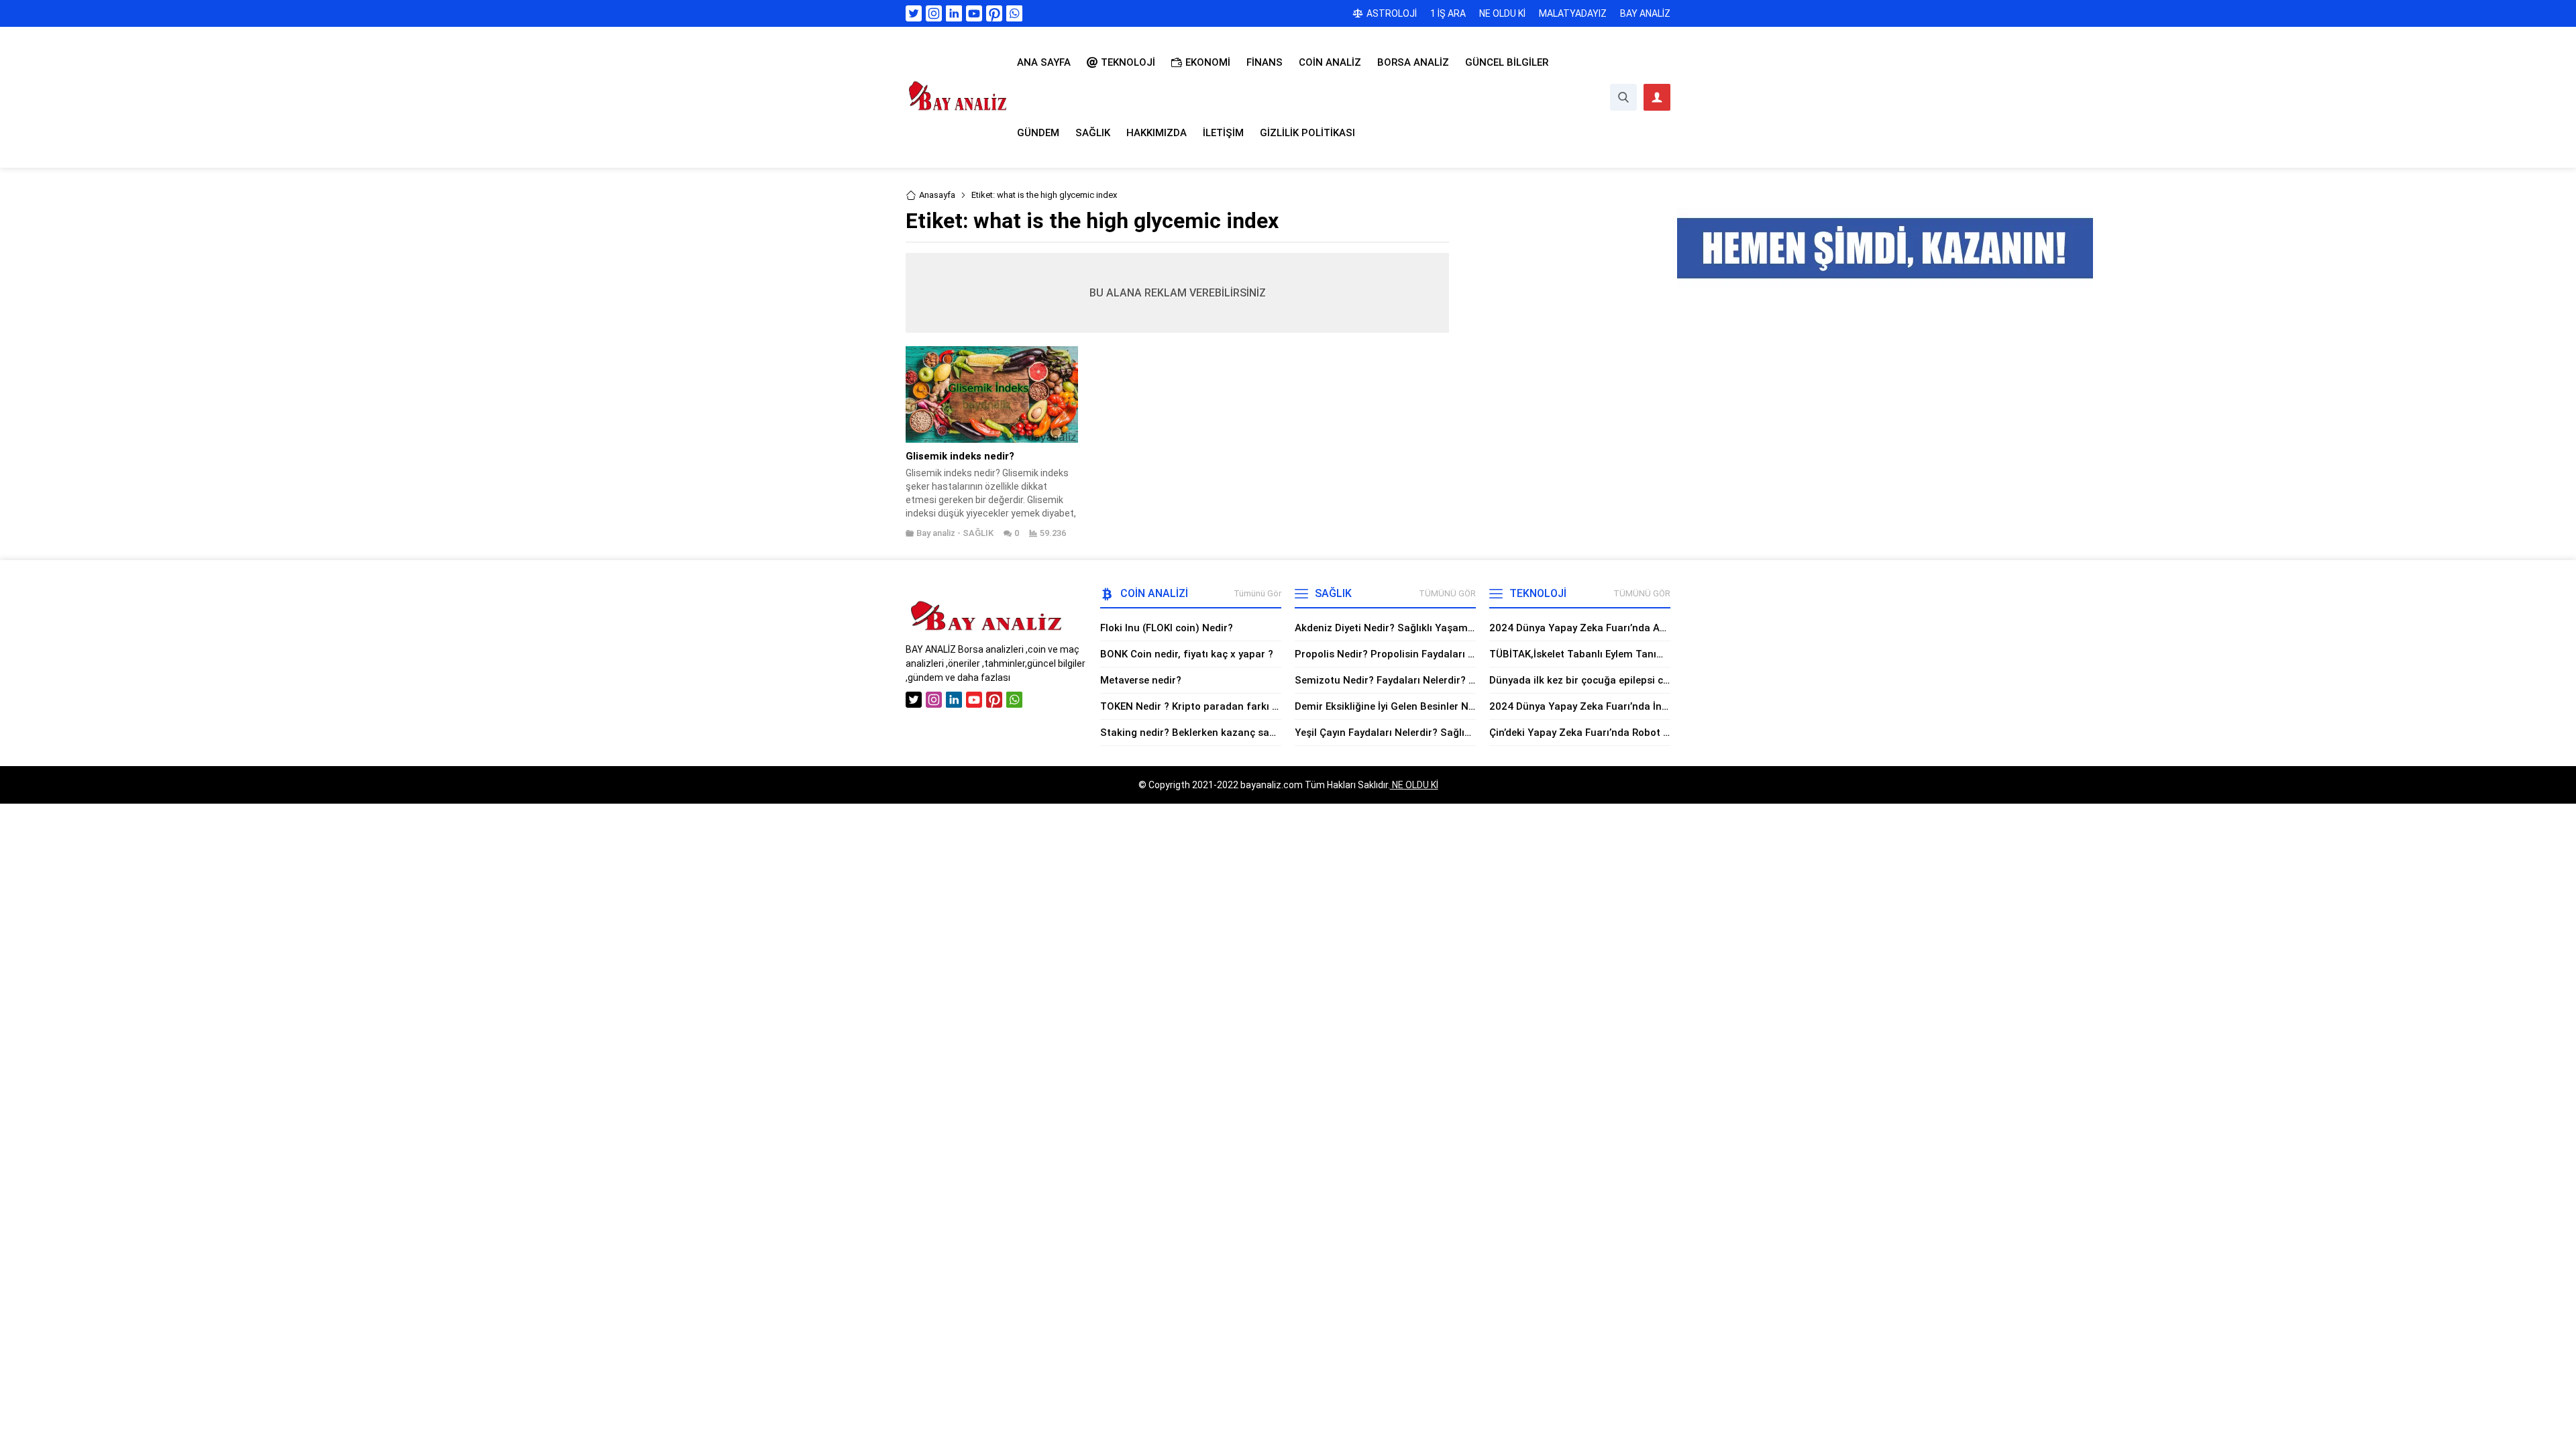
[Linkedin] (954, 13)
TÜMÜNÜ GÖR (1447, 593)
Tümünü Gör (1257, 593)
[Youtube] (974, 13)
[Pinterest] (994, 13)
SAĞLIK (978, 533)
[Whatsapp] (1014, 13)
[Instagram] (934, 13)
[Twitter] (914, 13)
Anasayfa (937, 195)
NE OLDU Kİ (1414, 785)
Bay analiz (936, 533)
